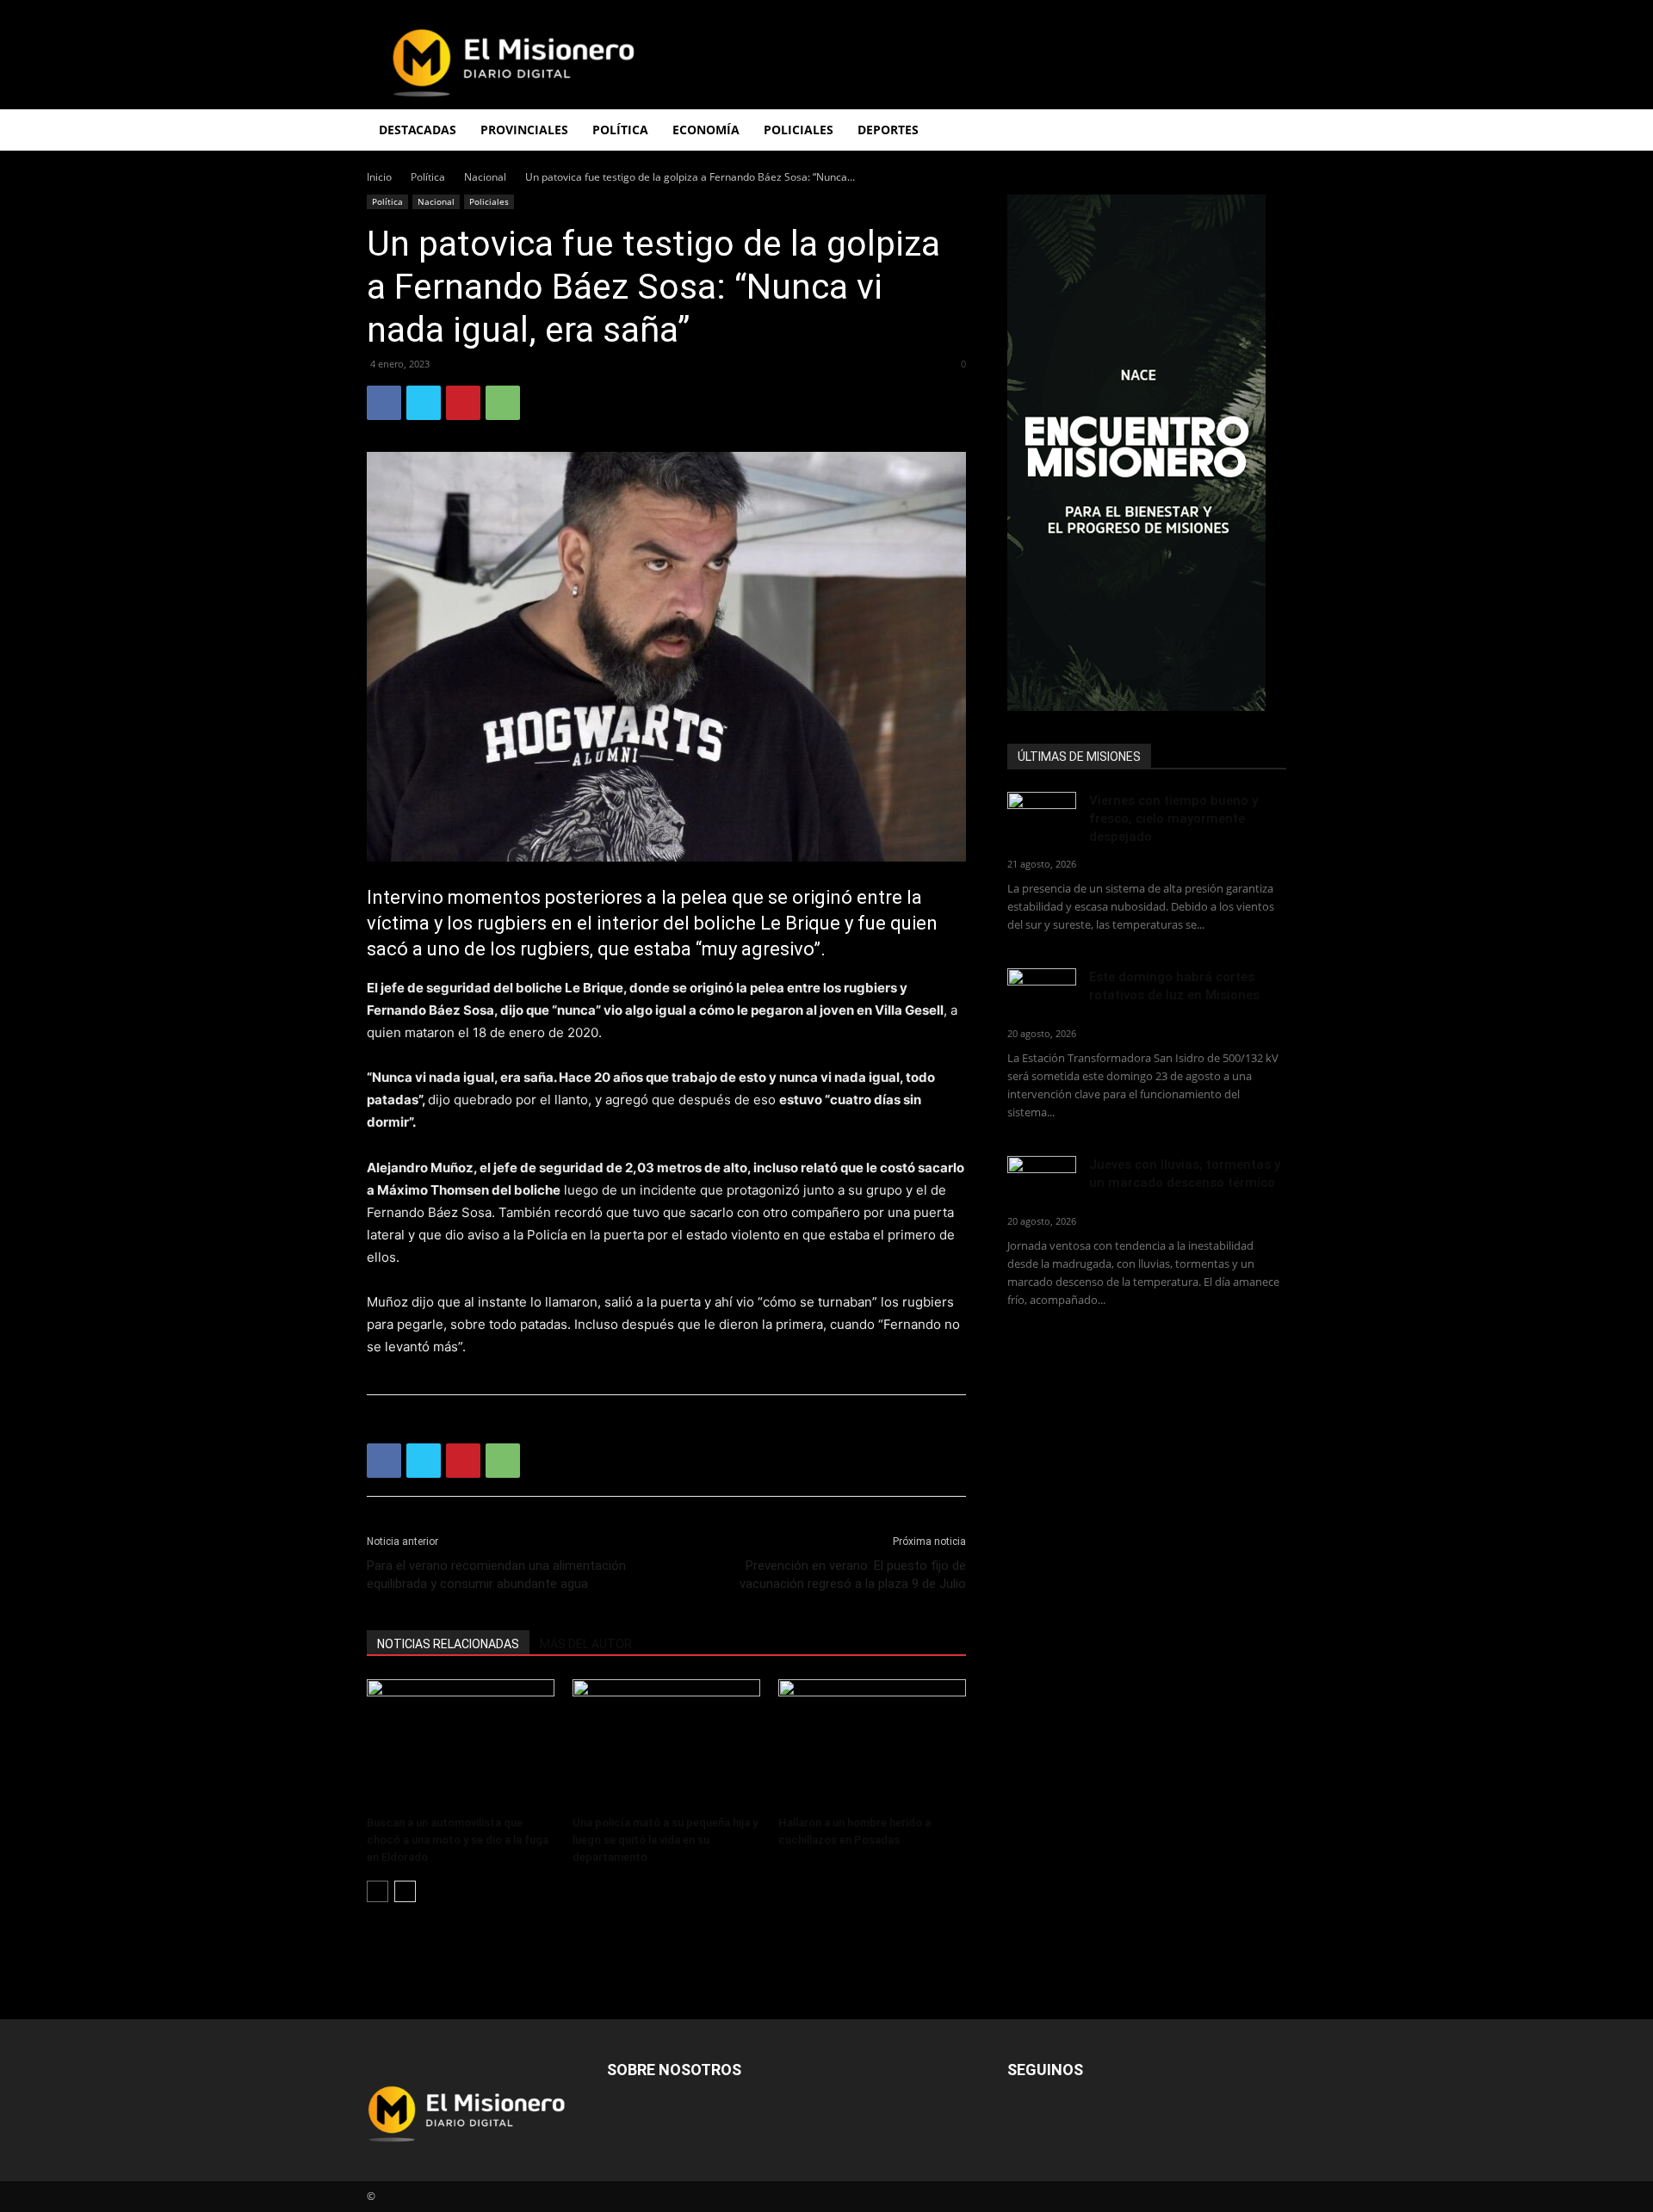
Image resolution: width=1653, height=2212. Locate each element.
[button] (1266, 131)
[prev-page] (378, 1891)
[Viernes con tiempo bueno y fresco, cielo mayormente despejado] (1042, 816)
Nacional (485, 177)
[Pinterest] (463, 403)
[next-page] (405, 1891)
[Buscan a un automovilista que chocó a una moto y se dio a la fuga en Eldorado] (461, 1744)
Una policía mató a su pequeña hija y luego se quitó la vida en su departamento (665, 1840)
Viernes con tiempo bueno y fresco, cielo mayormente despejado (1173, 819)
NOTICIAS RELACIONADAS (448, 1644)
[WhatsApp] (503, 403)
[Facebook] (384, 403)
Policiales (799, 130)
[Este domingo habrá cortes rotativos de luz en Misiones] (1042, 988)
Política (428, 177)
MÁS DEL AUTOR (586, 1644)
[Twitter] (424, 403)
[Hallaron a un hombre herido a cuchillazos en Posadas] (872, 1744)
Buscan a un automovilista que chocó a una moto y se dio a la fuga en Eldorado (458, 1840)
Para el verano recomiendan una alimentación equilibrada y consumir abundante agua (496, 1575)
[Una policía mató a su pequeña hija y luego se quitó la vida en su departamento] (666, 1744)
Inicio (379, 177)
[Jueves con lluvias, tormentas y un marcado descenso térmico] (1042, 1180)
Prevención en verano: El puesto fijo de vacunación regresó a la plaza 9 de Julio (853, 1575)
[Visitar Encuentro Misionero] (1147, 453)
